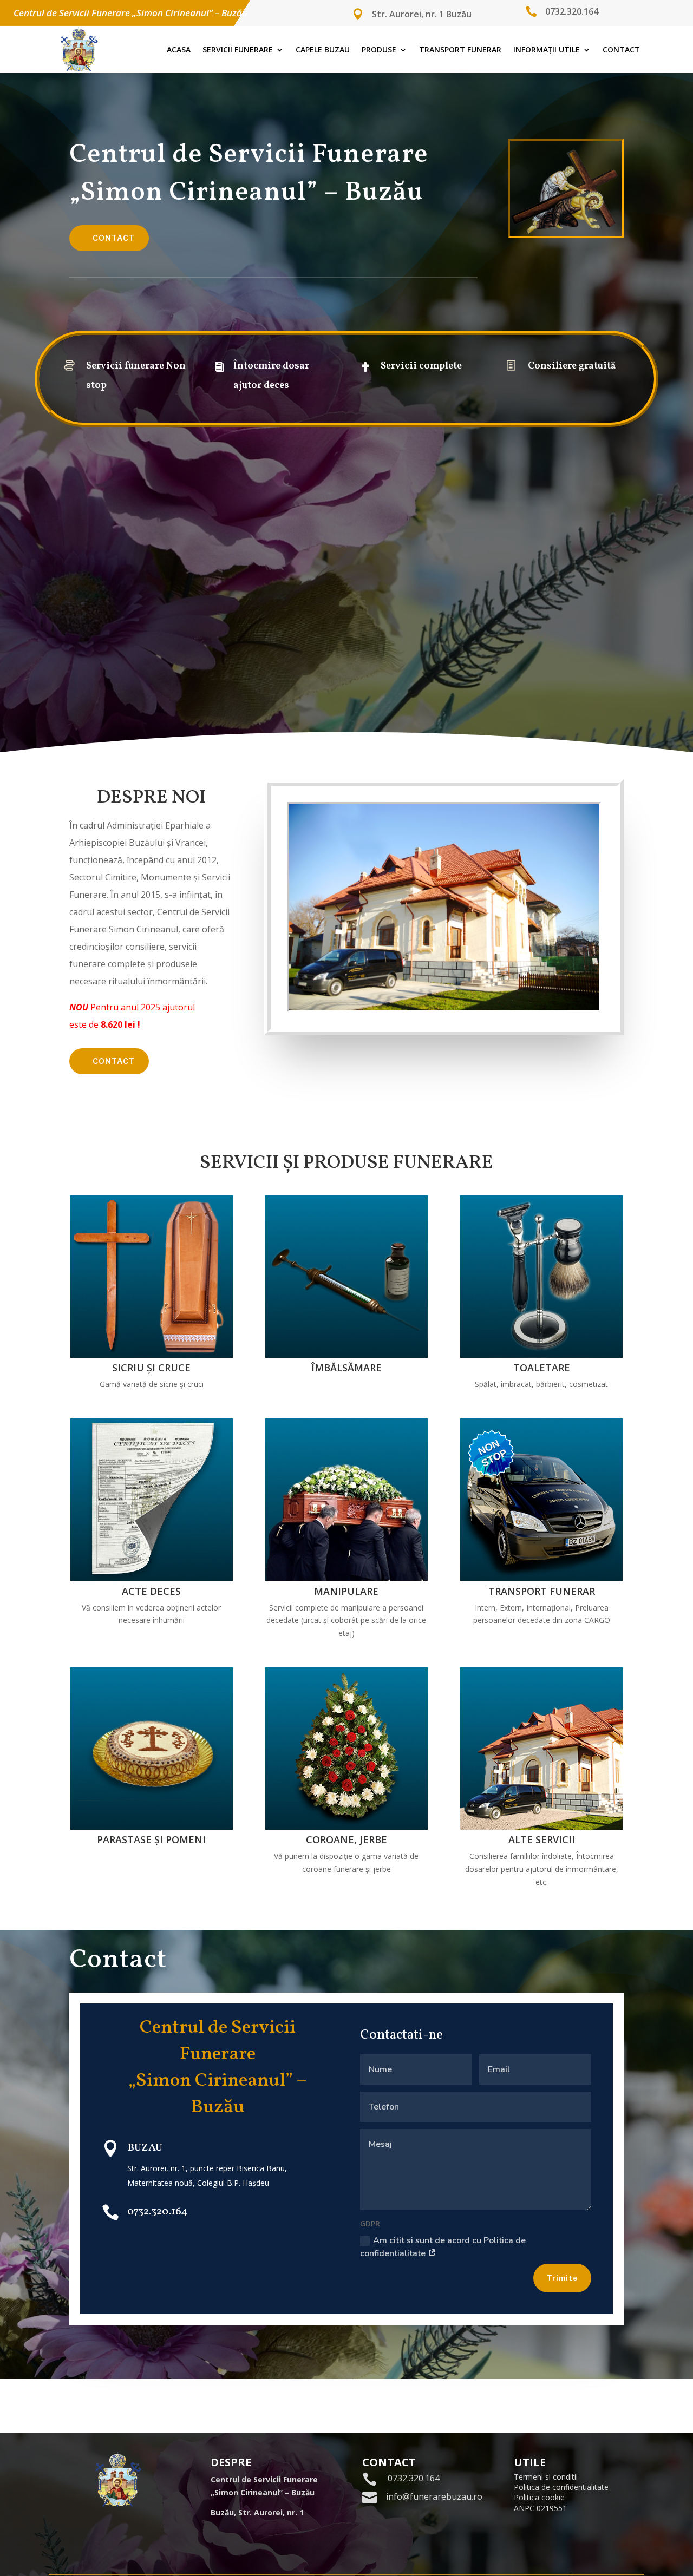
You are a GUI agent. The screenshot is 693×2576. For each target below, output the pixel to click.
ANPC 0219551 (540, 2508)
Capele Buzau (323, 50)
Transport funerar (460, 50)
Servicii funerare (238, 50)
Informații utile (547, 50)
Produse (379, 50)
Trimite (562, 2278)
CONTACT (114, 238)
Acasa (179, 50)
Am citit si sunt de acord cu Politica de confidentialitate (443, 2247)
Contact (621, 50)
